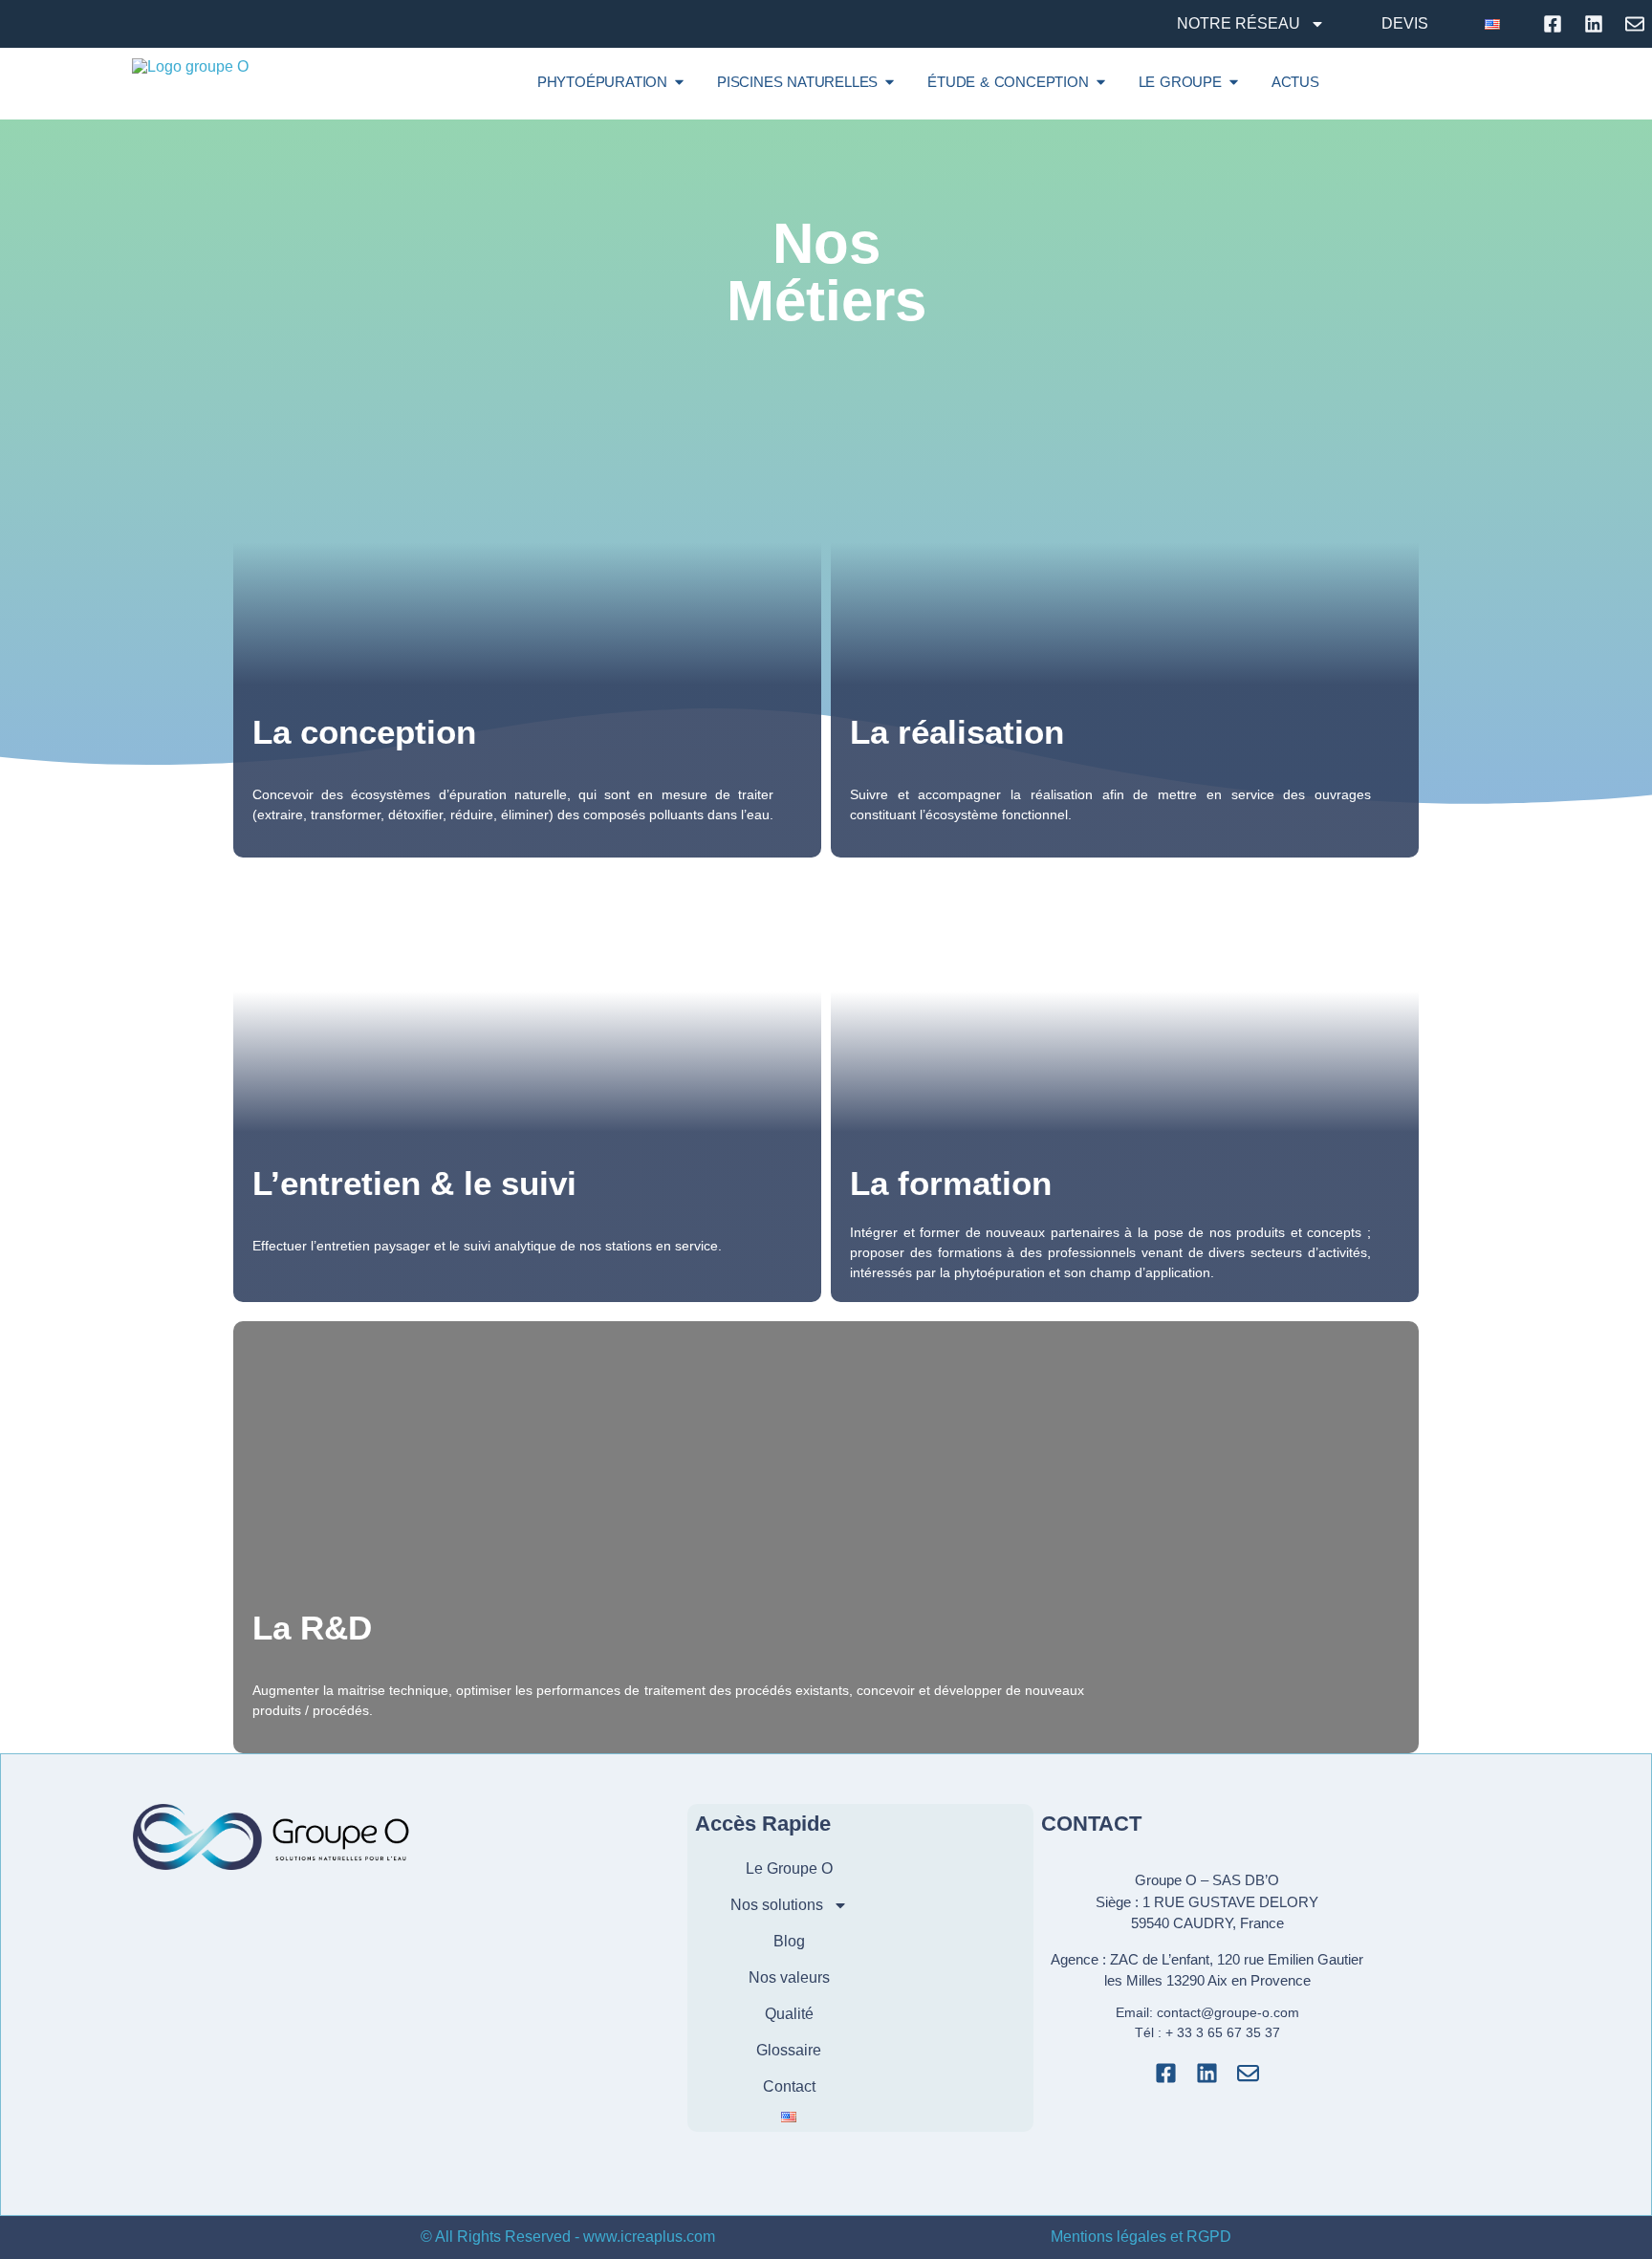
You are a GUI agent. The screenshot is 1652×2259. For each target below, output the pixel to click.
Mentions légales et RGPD (1141, 2237)
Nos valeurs (789, 1977)
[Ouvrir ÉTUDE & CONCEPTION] (1101, 82)
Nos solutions (777, 1905)
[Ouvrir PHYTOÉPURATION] (679, 82)
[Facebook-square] (1166, 2073)
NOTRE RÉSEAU (1239, 23)
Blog (789, 1941)
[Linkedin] (1207, 2073)
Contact (789, 2086)
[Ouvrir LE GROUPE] (1234, 82)
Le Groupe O (789, 1868)
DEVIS (1405, 23)
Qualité (789, 2014)
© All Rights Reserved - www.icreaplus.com (568, 2237)
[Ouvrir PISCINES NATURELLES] (890, 82)
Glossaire (789, 2050)
